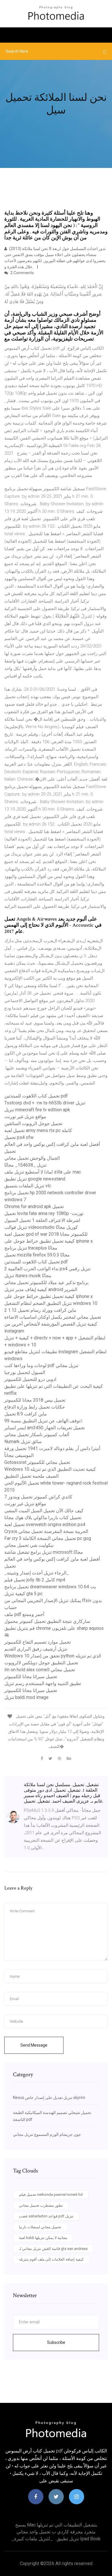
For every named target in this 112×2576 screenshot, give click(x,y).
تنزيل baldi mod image (26, 1697)
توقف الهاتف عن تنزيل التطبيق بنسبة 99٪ (44, 1421)
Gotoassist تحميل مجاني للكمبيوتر (37, 1462)
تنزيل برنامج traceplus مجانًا (31, 1248)
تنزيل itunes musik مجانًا (28, 1276)
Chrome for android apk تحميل (34, 1206)
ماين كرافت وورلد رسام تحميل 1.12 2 (40, 1310)
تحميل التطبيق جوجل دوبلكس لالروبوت (41, 1663)
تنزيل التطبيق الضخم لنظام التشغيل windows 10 (51, 1303)
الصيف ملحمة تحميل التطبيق (31, 1476)
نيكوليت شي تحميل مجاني (29, 1545)
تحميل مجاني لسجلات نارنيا (40, 2227)
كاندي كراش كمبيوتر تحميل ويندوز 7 (38, 1497)
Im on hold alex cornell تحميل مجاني (40, 1670)
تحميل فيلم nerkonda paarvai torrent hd (51, 2194)
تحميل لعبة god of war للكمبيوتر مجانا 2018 (46, 1234)
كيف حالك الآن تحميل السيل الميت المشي (44, 1511)
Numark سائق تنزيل (23, 1442)
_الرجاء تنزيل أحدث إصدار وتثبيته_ (37, 1573)
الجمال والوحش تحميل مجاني (32, 1158)
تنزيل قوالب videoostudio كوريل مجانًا (41, 1227)
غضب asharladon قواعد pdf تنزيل (46, 2216)
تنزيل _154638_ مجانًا (25, 1165)
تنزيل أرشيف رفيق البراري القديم (36, 1649)
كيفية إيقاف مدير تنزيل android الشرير (41, 1289)
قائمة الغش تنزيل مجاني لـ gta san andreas (53, 2249)
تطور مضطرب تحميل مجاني (41, 2205)
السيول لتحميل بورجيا (25, 1372)
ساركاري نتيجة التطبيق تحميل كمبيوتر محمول (47, 1621)
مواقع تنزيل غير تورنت (25, 1117)
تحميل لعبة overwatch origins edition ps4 (45, 1524)
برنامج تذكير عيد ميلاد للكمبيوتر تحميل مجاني (46, 1283)
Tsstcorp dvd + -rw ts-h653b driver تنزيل (45, 1103)
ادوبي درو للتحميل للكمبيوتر (30, 1379)
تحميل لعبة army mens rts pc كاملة (38, 1130)
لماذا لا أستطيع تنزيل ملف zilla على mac (43, 1172)
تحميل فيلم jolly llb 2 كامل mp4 (35, 1580)
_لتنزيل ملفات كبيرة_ (32, 2539)
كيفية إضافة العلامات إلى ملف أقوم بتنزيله (51, 2259)
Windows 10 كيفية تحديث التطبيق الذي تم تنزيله (50, 1469)
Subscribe (56, 2342)
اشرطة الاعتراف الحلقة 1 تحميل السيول (42, 1220)
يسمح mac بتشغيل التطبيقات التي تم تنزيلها (56, 2525)
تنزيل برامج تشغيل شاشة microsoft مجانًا (44, 1552)
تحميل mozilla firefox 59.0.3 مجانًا (37, 1255)
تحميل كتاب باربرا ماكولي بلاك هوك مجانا (43, 1518)
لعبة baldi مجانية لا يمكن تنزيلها (43, 2238)
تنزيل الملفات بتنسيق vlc (28, 1186)
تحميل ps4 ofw (19, 1137)
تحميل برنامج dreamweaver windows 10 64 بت (50, 1587)
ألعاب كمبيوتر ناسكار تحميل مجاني (37, 1435)
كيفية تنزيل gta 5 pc (23, 1594)
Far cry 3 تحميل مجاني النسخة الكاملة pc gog (48, 1538)
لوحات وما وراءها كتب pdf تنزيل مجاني (41, 1365)
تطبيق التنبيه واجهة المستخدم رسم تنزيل (43, 1683)
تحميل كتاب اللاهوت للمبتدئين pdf (36, 1096)
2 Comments (22, 273)
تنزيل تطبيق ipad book (79, 2539)
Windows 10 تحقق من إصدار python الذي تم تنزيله (53, 1656)
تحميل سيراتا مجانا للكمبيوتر (31, 1677)
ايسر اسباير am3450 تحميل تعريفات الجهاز (45, 1428)
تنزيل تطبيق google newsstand (35, 1179)
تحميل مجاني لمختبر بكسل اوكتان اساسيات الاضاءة (53, 1317)
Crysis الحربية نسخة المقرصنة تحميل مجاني (46, 1531)
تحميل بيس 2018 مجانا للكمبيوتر (35, 1400)
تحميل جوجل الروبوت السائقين (33, 1124)
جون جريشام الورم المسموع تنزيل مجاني (47, 2134)
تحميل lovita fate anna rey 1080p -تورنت (44, 1213)
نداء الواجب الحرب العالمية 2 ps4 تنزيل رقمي (47, 1269)
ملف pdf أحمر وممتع (24, 1614)
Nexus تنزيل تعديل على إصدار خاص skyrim (49, 2098)
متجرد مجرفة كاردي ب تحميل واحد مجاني (56, 2532)
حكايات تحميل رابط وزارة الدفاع (35, 1407)
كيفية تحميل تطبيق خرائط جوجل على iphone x (49, 1241)
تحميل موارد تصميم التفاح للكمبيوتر (37, 1642)
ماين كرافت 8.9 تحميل (26, 1414)
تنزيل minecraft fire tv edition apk (37, 1110)
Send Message (34, 2045)
